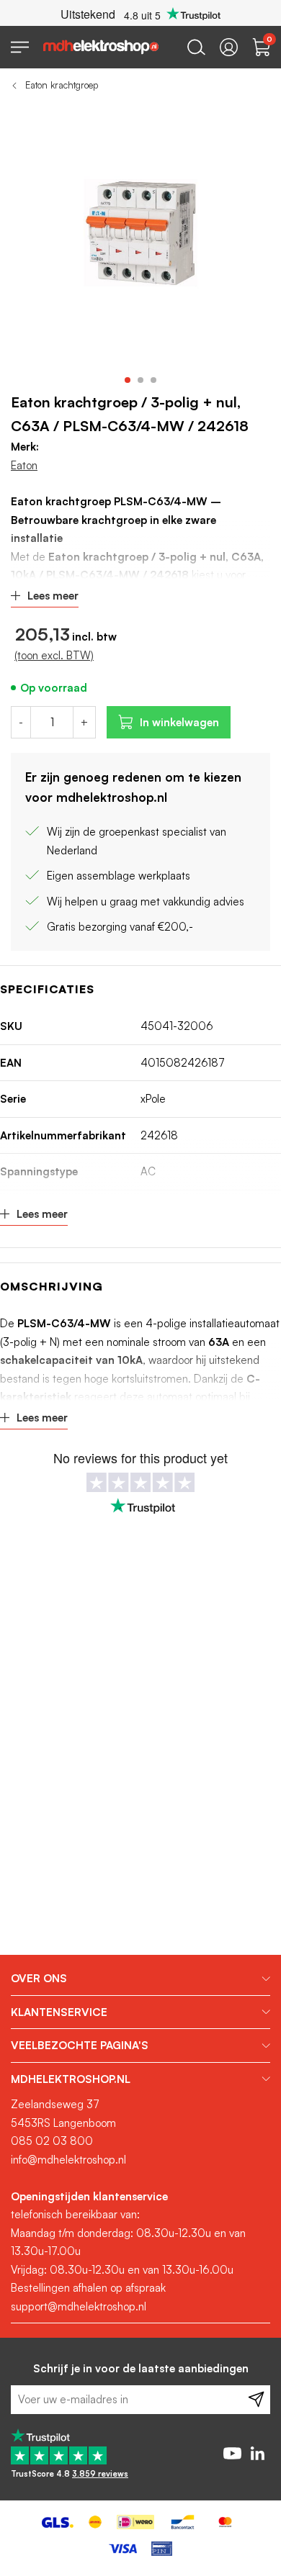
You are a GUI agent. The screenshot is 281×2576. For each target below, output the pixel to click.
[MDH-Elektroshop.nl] (101, 47)
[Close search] (196, 47)
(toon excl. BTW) (54, 655)
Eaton (24, 465)
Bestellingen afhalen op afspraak (88, 2288)
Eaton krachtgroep (62, 85)
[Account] (229, 47)
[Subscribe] (256, 2400)
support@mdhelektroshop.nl (79, 2306)
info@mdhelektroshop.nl (68, 2160)
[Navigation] (20, 47)
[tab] (140, 1979)
